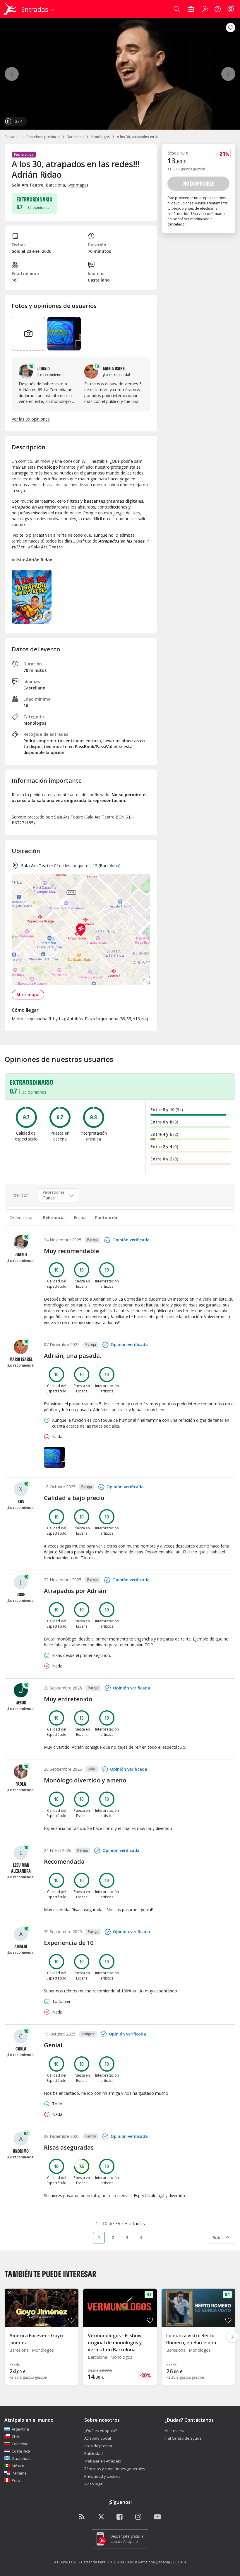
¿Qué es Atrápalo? (101, 2431)
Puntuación (107, 1217)
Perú (16, 2480)
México (18, 2466)
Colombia (20, 2444)
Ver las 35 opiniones (31, 419)
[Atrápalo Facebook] (120, 2517)
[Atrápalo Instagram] (139, 2517)
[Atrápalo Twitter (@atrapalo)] (101, 2517)
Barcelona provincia (43, 137)
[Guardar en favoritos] (231, 28)
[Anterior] (12, 74)
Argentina (20, 2429)
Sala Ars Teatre (37, 866)
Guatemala (22, 2458)
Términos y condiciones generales (115, 2469)
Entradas (12, 137)
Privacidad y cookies (102, 2476)
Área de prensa (98, 2446)
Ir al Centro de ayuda (183, 2438)
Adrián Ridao (39, 560)
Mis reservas (176, 2431)
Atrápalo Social (98, 2438)
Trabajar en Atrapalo (103, 2461)
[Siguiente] (228, 74)
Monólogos (100, 137)
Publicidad (94, 2453)
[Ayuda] (218, 9)
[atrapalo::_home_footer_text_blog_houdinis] (83, 2517)
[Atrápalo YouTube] (157, 2517)
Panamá (19, 2473)
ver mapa (78, 185)
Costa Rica (21, 2451)
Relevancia (54, 1217)
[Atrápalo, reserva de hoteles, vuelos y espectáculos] (11, 9)
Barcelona (75, 137)
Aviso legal (94, 2484)
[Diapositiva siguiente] (232, 2337)
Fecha (80, 1217)
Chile (16, 2436)
